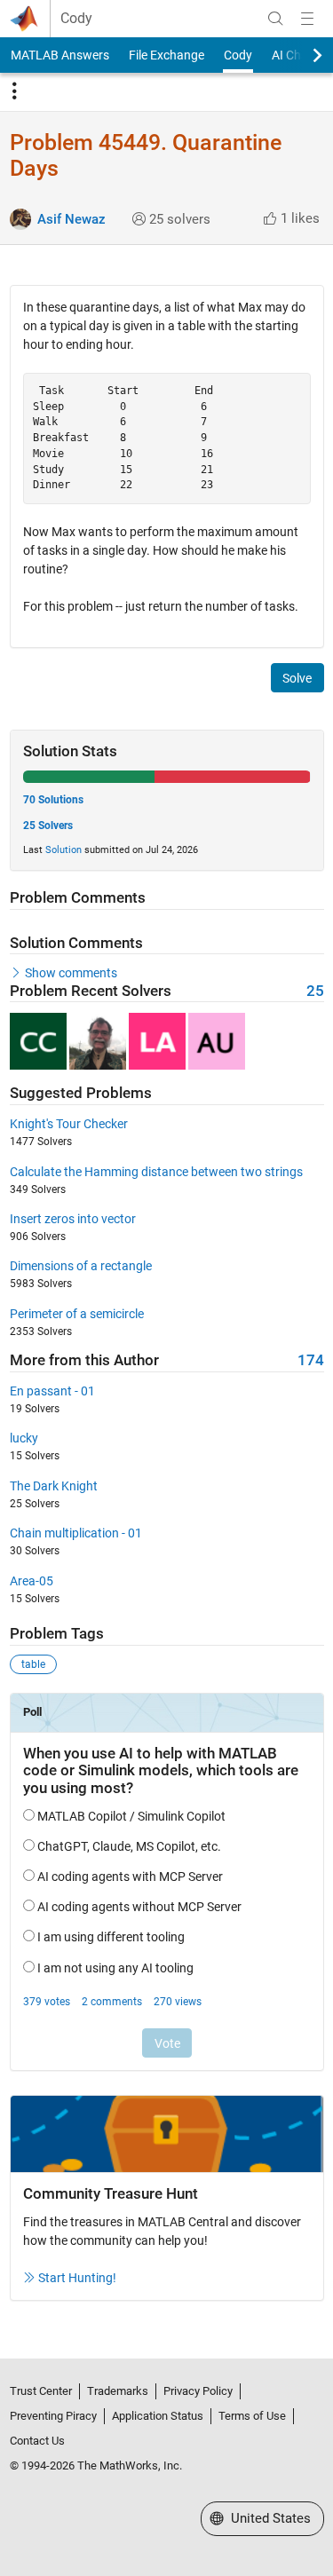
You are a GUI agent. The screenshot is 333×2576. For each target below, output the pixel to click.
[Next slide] (302, 55)
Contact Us (37, 2441)
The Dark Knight (54, 1486)
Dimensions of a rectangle (81, 1266)
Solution (63, 850)
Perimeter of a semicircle (77, 1314)
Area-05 (32, 1581)
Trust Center (41, 2391)
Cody (76, 19)
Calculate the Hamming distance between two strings (156, 1172)
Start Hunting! (77, 2278)
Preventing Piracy (53, 2416)
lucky (24, 1438)
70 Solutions (53, 800)
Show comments (71, 973)
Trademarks (118, 2391)
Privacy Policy (198, 2391)
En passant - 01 (52, 1391)
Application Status (158, 2416)
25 (315, 991)
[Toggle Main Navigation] (307, 19)
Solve (297, 678)
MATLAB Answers (60, 55)
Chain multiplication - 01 (76, 1533)
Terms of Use (252, 2416)
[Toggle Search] (275, 19)
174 (311, 1360)
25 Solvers (48, 826)
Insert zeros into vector (73, 1219)
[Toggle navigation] (14, 91)
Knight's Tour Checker (69, 1124)
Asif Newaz (71, 219)
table (33, 1664)
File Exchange (166, 55)
